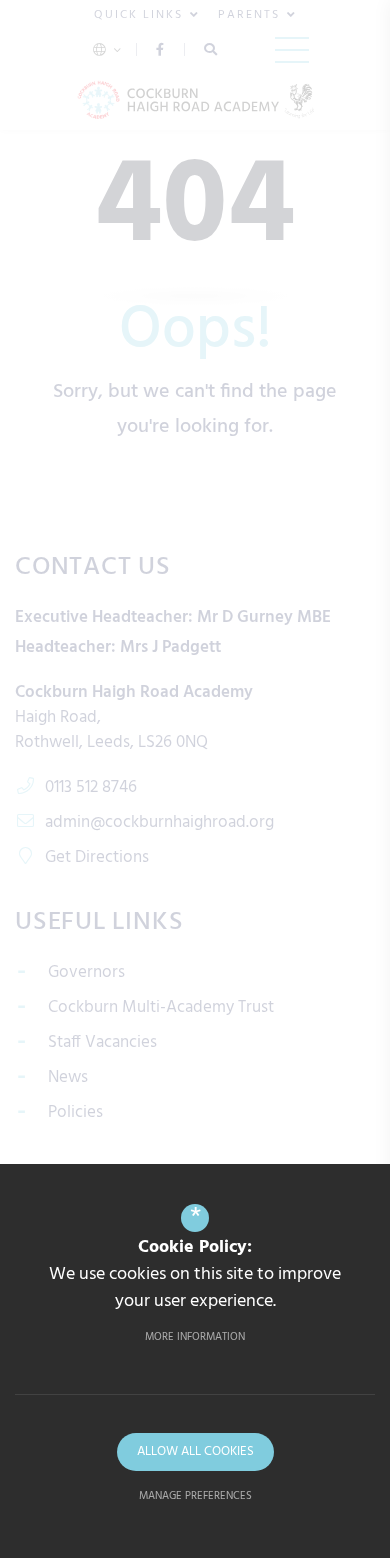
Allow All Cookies (195, 1451)
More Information (195, 1337)
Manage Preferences (195, 1496)
